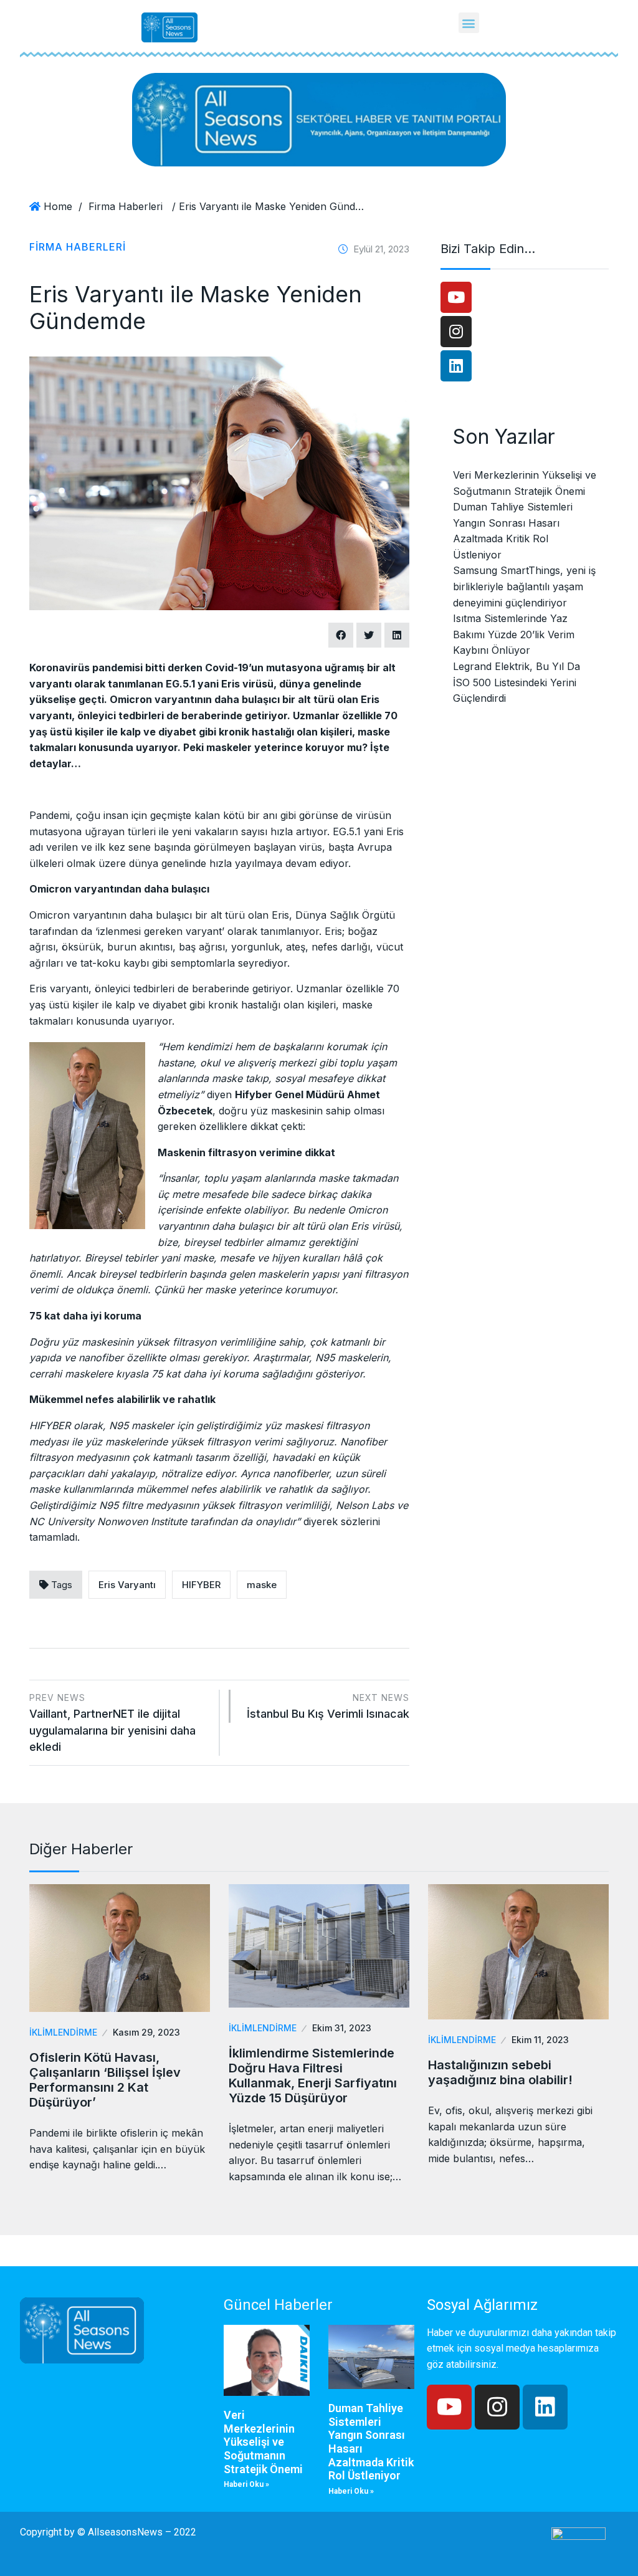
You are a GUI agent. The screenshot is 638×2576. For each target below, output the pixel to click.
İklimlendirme (63, 2032)
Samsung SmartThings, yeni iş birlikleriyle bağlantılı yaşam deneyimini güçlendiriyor (524, 586)
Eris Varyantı (127, 1585)
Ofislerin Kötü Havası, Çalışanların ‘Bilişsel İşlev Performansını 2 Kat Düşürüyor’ (105, 2080)
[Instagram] (456, 332)
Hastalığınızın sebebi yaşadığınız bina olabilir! (500, 2072)
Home (58, 206)
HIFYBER (201, 1585)
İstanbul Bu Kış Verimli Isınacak (328, 1706)
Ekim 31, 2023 (342, 2028)
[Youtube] (456, 297)
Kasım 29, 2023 (146, 2032)
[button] (469, 23)
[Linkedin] (456, 366)
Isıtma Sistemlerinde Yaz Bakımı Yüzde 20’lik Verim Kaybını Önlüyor (514, 634)
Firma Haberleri (126, 206)
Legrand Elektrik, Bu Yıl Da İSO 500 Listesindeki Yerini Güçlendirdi (517, 682)
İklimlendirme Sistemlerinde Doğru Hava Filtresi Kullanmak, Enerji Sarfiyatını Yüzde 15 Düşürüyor (313, 2076)
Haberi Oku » (246, 2484)
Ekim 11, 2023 (540, 2040)
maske (262, 1585)
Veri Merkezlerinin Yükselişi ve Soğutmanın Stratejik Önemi (263, 2442)
